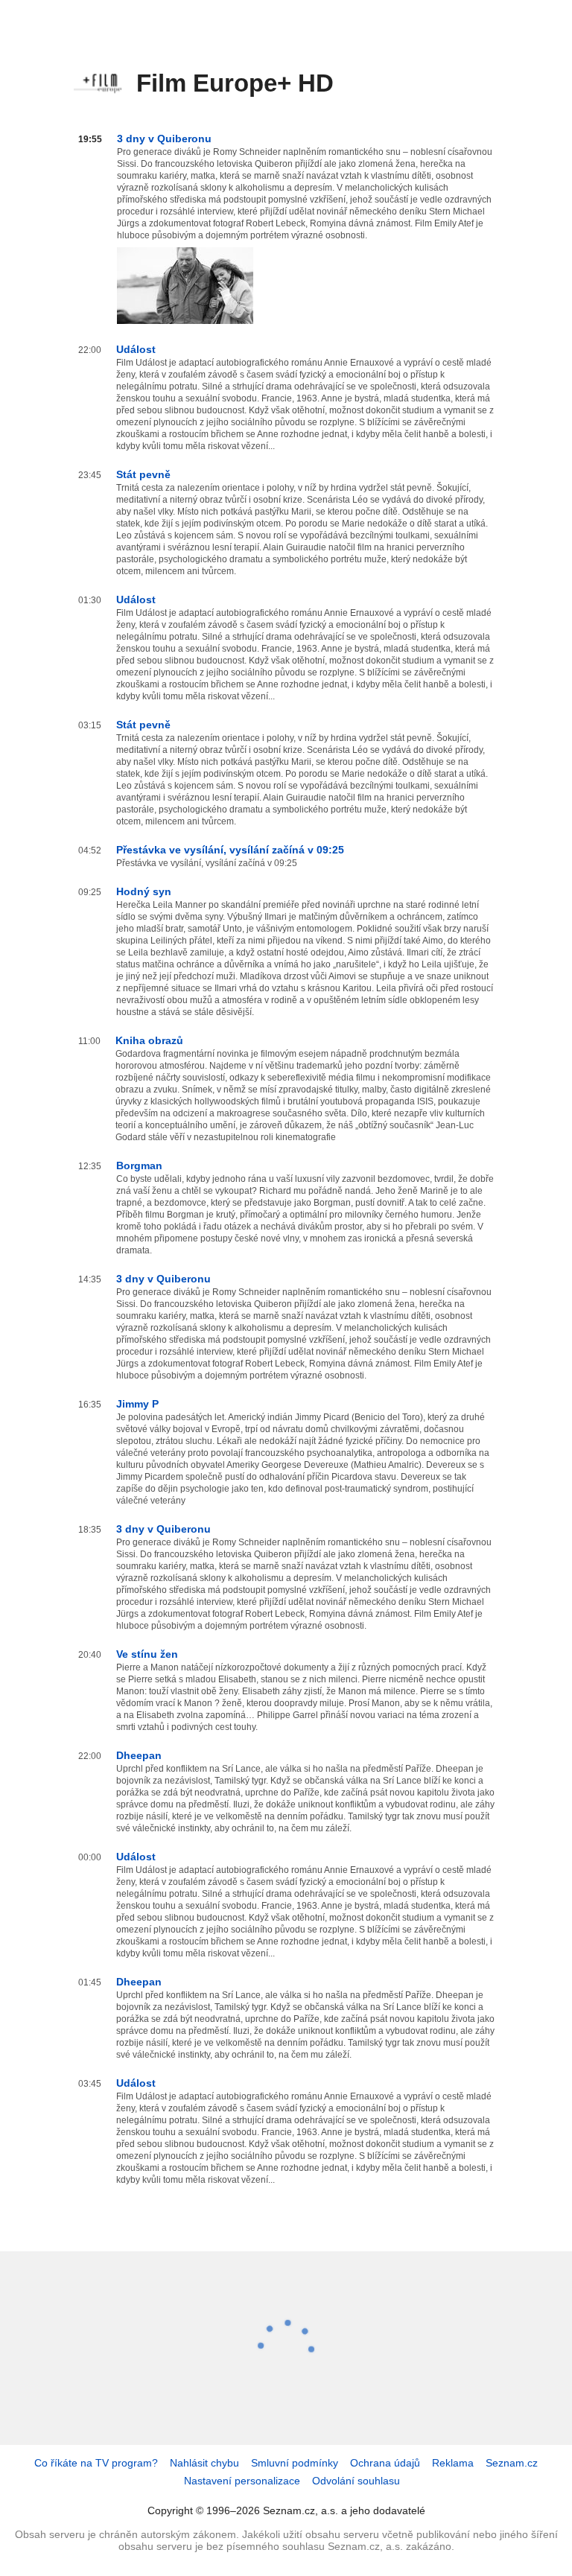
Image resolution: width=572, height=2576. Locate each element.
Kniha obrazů (149, 1040)
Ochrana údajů (385, 2463)
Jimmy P (137, 1404)
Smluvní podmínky (295, 2463)
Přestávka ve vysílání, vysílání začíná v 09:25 (230, 850)
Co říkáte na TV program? (96, 2463)
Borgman (139, 1165)
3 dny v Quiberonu (164, 139)
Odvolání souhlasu (356, 2481)
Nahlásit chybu (204, 2463)
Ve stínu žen (147, 1654)
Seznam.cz (512, 2463)
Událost (136, 349)
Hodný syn (144, 891)
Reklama (453, 2463)
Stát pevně (143, 474)
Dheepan (139, 1755)
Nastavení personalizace (242, 2481)
